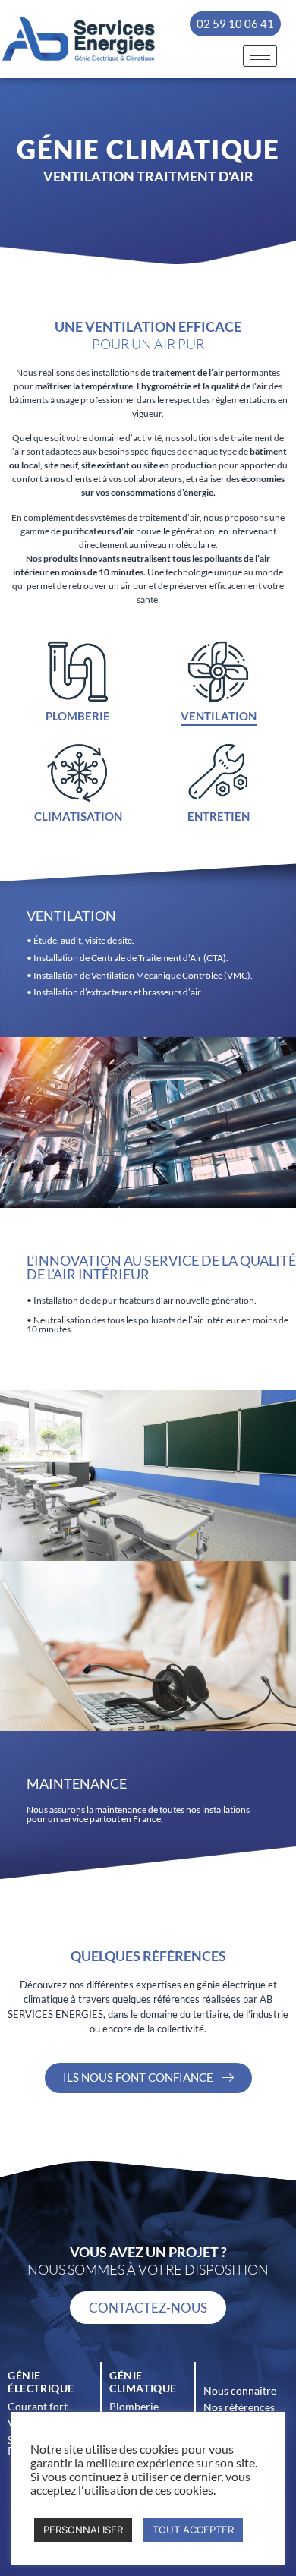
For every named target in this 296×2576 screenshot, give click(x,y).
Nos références (239, 2407)
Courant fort (38, 2406)
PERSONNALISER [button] (83, 2530)
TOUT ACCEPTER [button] (193, 2530)
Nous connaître (240, 2390)
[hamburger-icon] (260, 56)
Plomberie (134, 2406)
